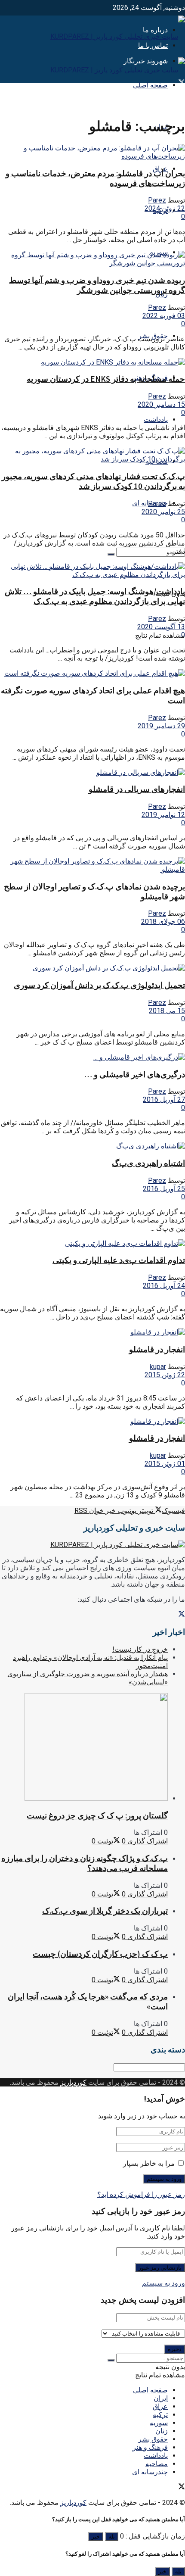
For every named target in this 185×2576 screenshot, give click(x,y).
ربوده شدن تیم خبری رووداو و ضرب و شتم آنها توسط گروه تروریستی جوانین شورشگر (97, 285)
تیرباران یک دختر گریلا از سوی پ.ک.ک (105, 1911)
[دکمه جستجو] (111, 554)
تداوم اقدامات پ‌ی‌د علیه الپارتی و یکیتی (119, 1260)
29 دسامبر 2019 (161, 726)
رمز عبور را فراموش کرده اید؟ (141, 2194)
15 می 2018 (167, 1011)
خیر (96, 2537)
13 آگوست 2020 (161, 627)
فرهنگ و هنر (150, 2447)
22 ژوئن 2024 (165, 208)
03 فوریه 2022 (164, 316)
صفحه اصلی (150, 85)
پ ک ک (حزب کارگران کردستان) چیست (100, 1954)
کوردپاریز (73, 2082)
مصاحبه (157, 2464)
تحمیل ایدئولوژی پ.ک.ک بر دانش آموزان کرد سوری (99, 985)
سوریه (159, 2423)
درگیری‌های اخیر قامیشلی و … (134, 1074)
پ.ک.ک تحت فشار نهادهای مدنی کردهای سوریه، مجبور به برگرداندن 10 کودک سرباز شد (93, 481)
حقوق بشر (153, 2439)
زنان (162, 2431)
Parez (157, 200)
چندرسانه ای (150, 2472)
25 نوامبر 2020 (163, 512)
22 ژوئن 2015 (165, 1375)
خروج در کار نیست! (140, 1649)
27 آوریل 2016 (164, 1099)
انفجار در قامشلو (157, 1349)
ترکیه (160, 2415)
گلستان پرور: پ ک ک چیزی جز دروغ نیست (97, 1816)
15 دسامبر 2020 (161, 404)
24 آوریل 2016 (164, 1286)
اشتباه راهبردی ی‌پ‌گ (148, 1163)
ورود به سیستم (163, 2283)
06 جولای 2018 (163, 922)
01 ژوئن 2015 (165, 1464)
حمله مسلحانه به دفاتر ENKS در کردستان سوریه (106, 379)
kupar (158, 1367)
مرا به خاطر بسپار (149, 2163)
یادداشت (156, 419)
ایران (161, 2398)
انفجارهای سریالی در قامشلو (137, 789)
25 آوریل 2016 (164, 1189)
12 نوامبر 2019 (163, 815)
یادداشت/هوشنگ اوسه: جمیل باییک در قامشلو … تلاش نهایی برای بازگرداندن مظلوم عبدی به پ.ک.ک (95, 596)
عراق (160, 2406)
